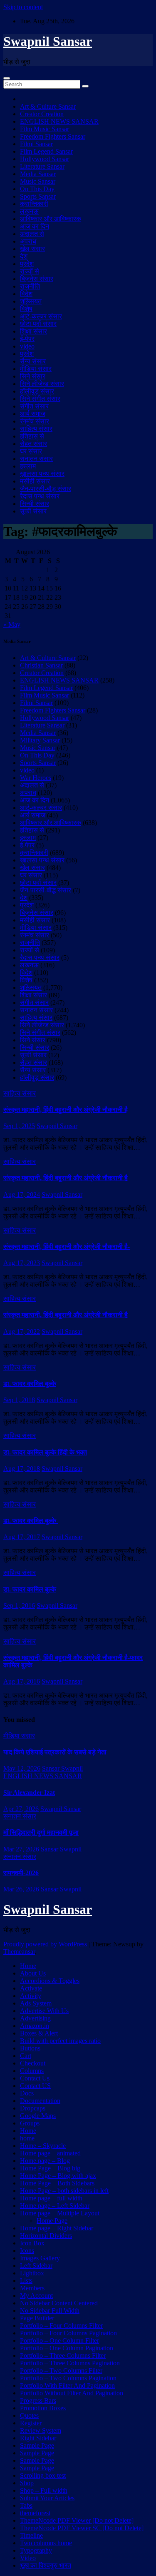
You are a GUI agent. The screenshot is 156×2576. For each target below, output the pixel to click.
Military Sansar (40, 740)
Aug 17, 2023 (22, 1263)
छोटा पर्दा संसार (38, 324)
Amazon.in (35, 2026)
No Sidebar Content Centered (59, 2303)
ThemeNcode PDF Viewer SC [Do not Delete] (82, 2528)
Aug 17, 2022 (22, 1332)
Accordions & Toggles (50, 1981)
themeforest (35, 2513)
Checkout (33, 2063)
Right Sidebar (38, 2438)
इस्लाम (28, 466)
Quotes (29, 2415)
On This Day (37, 189)
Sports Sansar (38, 196)
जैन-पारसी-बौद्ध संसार (46, 489)
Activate (31, 1988)
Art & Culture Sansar (48, 106)
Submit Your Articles (47, 2498)
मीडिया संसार (36, 369)
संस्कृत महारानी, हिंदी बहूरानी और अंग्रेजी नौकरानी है (66, 1110)
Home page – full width (51, 2198)
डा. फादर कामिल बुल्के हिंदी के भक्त (45, 1452)
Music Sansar (38, 181)
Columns (32, 2071)
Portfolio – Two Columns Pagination (68, 2378)
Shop (27, 2483)
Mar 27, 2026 (21, 1849)
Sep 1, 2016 (19, 1606)
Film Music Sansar (45, 129)
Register (31, 2423)
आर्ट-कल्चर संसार (41, 316)
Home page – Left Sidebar (55, 2206)
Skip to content (23, 7)
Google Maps (38, 2116)
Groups (30, 2123)
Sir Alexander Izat (29, 1792)
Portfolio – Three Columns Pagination (70, 2363)
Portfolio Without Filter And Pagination (72, 2393)
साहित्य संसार (36, 429)
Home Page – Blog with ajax (58, 2176)
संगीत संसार (34, 406)
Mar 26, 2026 (21, 1889)
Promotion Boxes (43, 2408)
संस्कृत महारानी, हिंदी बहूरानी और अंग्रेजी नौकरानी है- (67, 1247)
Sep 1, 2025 (19, 1126)
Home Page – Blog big (50, 2168)
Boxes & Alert (39, 2033)
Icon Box (32, 2243)
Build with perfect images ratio (60, 2041)
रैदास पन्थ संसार (40, 496)
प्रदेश (27, 264)
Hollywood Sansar (45, 159)
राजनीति (30, 286)
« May (12, 624)
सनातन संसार (36, 459)
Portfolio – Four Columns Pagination (68, 2333)
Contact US (35, 2086)
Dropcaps (33, 2108)
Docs (27, 2093)
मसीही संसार (35, 481)
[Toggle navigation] (7, 78)
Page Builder (37, 2318)
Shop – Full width (44, 2490)
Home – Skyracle (43, 2146)
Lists (26, 2281)
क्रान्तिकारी (34, 204)
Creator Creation (42, 114)
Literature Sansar (42, 166)
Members (32, 2288)
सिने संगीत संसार (40, 399)
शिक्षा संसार (33, 331)
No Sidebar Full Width (50, 2311)
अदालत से (32, 234)
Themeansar (19, 1952)
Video (28, 2558)
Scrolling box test (43, 2475)
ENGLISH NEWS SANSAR (59, 121)
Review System (41, 2430)
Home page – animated (50, 2153)
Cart (26, 2056)
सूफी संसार (33, 511)
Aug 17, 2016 (22, 1681)
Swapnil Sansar (48, 41)
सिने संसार (33, 376)
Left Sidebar (36, 2266)
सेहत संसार (33, 444)
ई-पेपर (27, 339)
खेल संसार (32, 249)
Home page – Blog (45, 2161)
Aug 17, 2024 (22, 1195)
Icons (27, 2251)
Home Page (52, 2221)
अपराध (28, 241)
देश (24, 256)
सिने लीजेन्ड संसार (42, 384)
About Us (33, 1973)
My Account (36, 2296)
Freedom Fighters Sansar (53, 136)
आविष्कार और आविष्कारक (51, 219)
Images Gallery (40, 2258)
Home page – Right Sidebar (57, 2228)
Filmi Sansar (36, 144)
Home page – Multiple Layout (60, 2213)
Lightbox (32, 2273)
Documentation (40, 2101)
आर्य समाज (33, 414)
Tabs (26, 2505)
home (27, 2138)
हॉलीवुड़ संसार (37, 391)
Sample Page (37, 2445)
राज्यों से (30, 271)
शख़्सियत (31, 301)
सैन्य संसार (33, 361)
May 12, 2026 (22, 1768)
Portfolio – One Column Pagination (67, 2348)
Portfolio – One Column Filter (59, 2341)
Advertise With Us (44, 2011)
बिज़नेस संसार (37, 279)
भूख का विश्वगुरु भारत (46, 2565)
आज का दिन (35, 226)
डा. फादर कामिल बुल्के (30, 1384)
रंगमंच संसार (35, 421)
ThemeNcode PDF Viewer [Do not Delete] (77, 2520)
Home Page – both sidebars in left (64, 2191)
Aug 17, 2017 (22, 1537)
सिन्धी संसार (35, 504)
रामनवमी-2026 (21, 1873)
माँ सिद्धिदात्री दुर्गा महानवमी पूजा (41, 1832)
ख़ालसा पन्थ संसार (42, 474)
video (27, 346)
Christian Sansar (41, 665)
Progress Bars (38, 2400)
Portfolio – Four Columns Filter (61, 2326)
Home (28, 1966)
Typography (36, 2550)
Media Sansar (38, 174)
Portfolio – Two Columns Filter (61, 2370)
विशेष (26, 309)
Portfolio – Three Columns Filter (63, 2356)
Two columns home (46, 2543)
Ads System (36, 2003)
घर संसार (31, 451)
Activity (31, 1996)
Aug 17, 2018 (22, 1469)
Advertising (35, 2018)
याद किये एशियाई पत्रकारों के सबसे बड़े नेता (55, 1752)
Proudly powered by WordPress (46, 1944)
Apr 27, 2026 (21, 1809)
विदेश (26, 294)
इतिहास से (32, 436)
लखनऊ (29, 211)
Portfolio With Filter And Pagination (67, 2385)
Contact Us (35, 2078)
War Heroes (36, 778)
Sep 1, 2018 (19, 1400)
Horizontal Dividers (46, 2236)
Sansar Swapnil (62, 1768)
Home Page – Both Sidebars (57, 2183)
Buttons (30, 2048)
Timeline (31, 2535)
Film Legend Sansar (46, 151)
